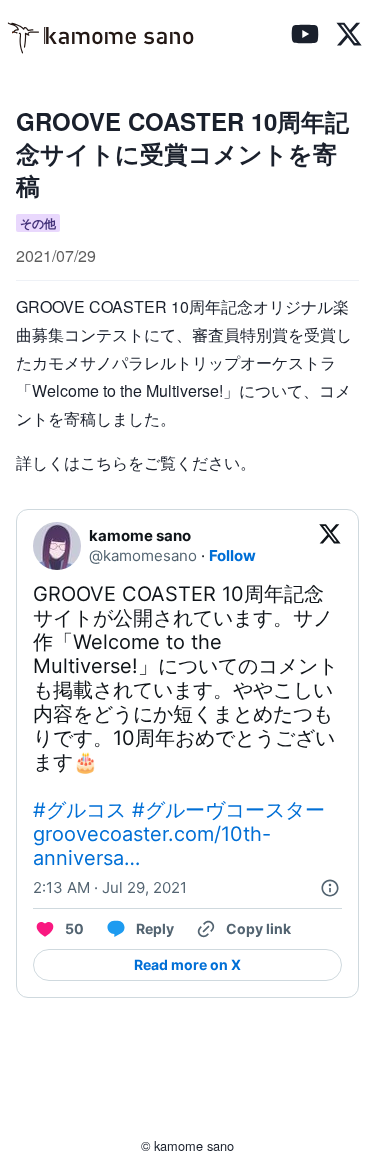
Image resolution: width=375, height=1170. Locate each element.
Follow (232, 555)
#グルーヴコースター (228, 810)
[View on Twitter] (330, 546)
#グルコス (79, 810)
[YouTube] (305, 37)
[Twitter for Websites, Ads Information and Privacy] (330, 888)
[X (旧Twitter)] (349, 37)
